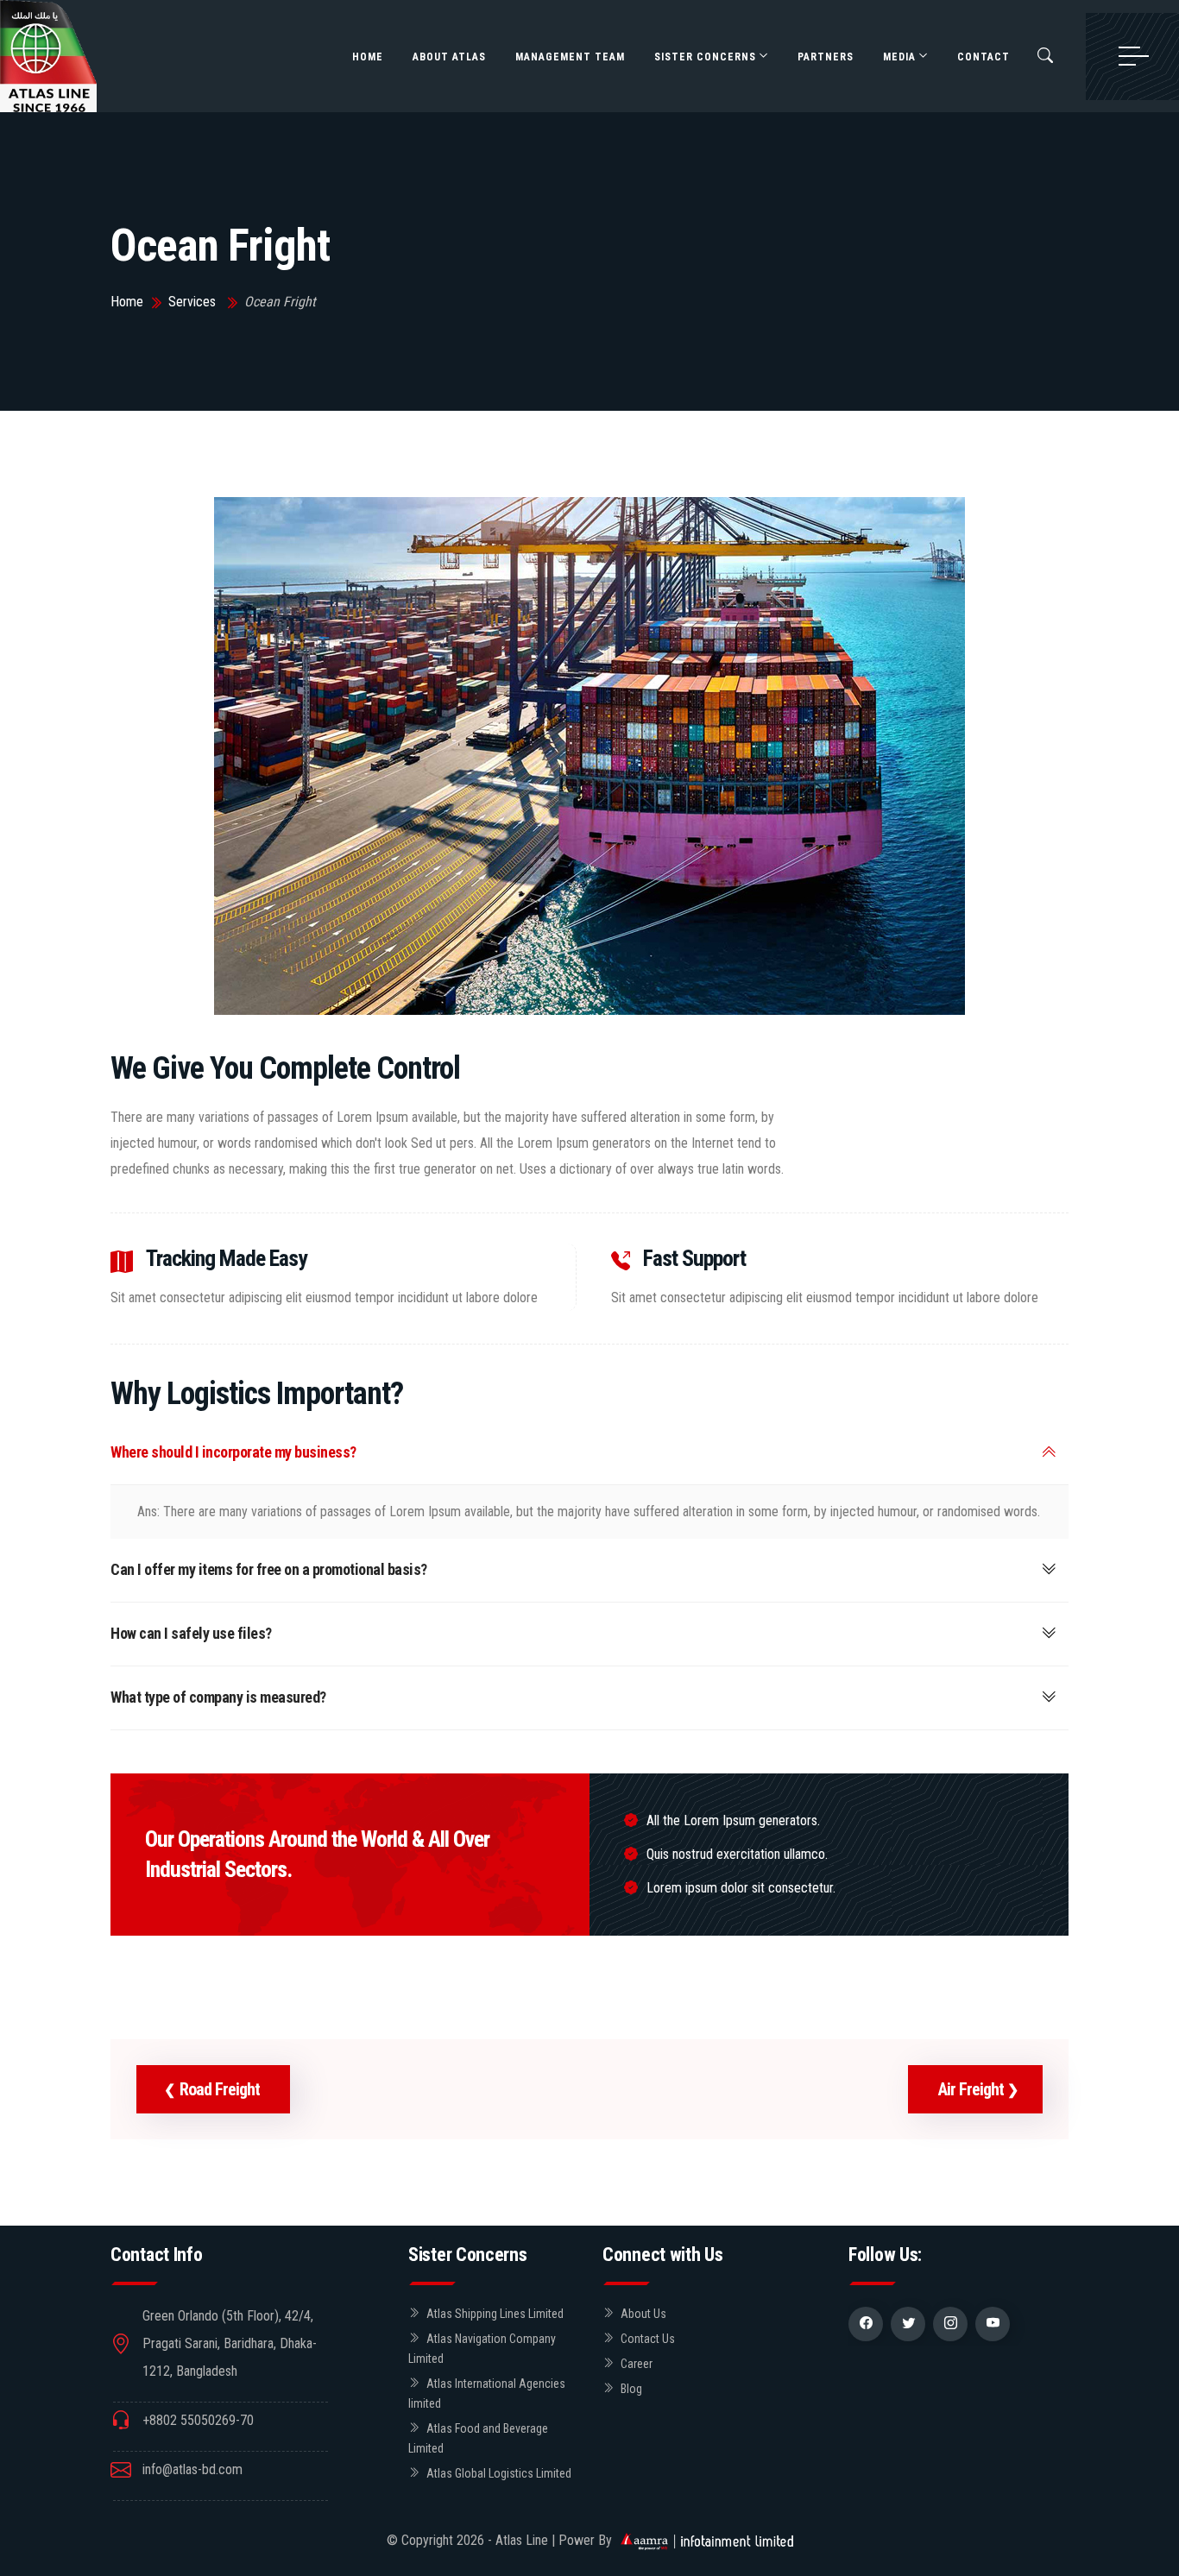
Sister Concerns (705, 57)
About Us (643, 2314)
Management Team (570, 57)
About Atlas (449, 57)
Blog (631, 2389)
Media (899, 57)
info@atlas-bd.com (192, 2469)
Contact (984, 57)
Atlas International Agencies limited (487, 2393)
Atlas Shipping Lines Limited (495, 2314)
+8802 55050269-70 (198, 2420)
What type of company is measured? (218, 1697)
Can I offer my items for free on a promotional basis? (269, 1569)
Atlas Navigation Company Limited (482, 2349)
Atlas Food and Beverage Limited (478, 2438)
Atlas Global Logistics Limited (499, 2473)
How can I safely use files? (191, 1633)
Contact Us (648, 2339)
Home (368, 57)
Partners (826, 57)
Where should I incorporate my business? (233, 1452)
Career (637, 2364)
